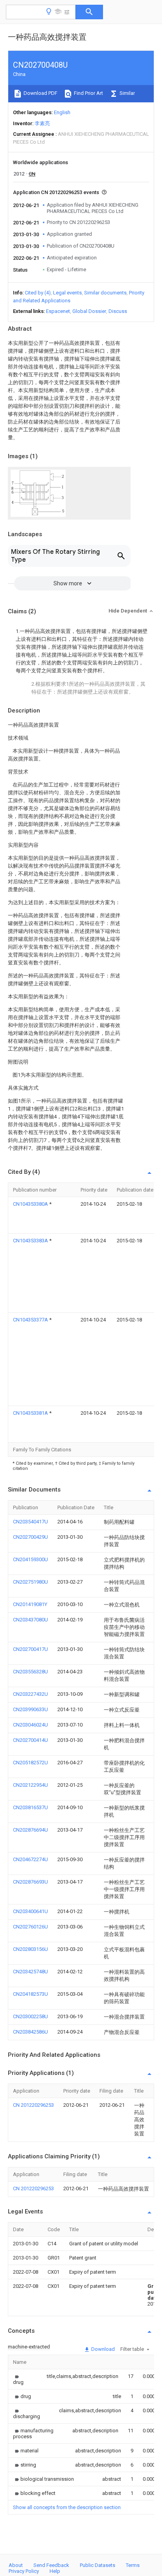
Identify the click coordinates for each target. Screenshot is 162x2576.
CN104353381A (31, 1413)
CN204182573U (30, 1994)
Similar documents (105, 293)
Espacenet (58, 311)
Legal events (67, 293)
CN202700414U (30, 1740)
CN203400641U (30, 1911)
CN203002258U (30, 2016)
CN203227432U (30, 1694)
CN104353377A (31, 1320)
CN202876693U (30, 1882)
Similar (127, 93)
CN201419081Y (30, 1604)
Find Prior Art (88, 93)
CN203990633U (30, 1709)
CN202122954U (30, 1785)
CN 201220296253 (33, 2105)
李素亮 (42, 123)
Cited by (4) (38, 293)
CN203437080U (30, 1620)
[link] (20, 2379)
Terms (133, 2565)
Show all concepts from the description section (67, 2507)
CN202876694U (30, 1830)
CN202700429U (30, 1537)
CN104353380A (31, 1204)
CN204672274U (30, 1859)
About (16, 2565)
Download (102, 2349)
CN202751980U (30, 1582)
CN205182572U (30, 1763)
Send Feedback (51, 2565)
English (62, 112)
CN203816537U (30, 1807)
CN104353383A (31, 1241)
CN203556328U (30, 1672)
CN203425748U (30, 1972)
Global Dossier (89, 311)
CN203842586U (30, 2032)
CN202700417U (30, 1649)
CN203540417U (30, 1522)
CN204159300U (30, 1559)
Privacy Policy (24, 2571)
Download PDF (40, 93)
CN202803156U (30, 1949)
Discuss (118, 311)
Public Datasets (98, 2565)
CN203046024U (30, 1725)
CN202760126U (30, 1927)
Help (55, 2571)
